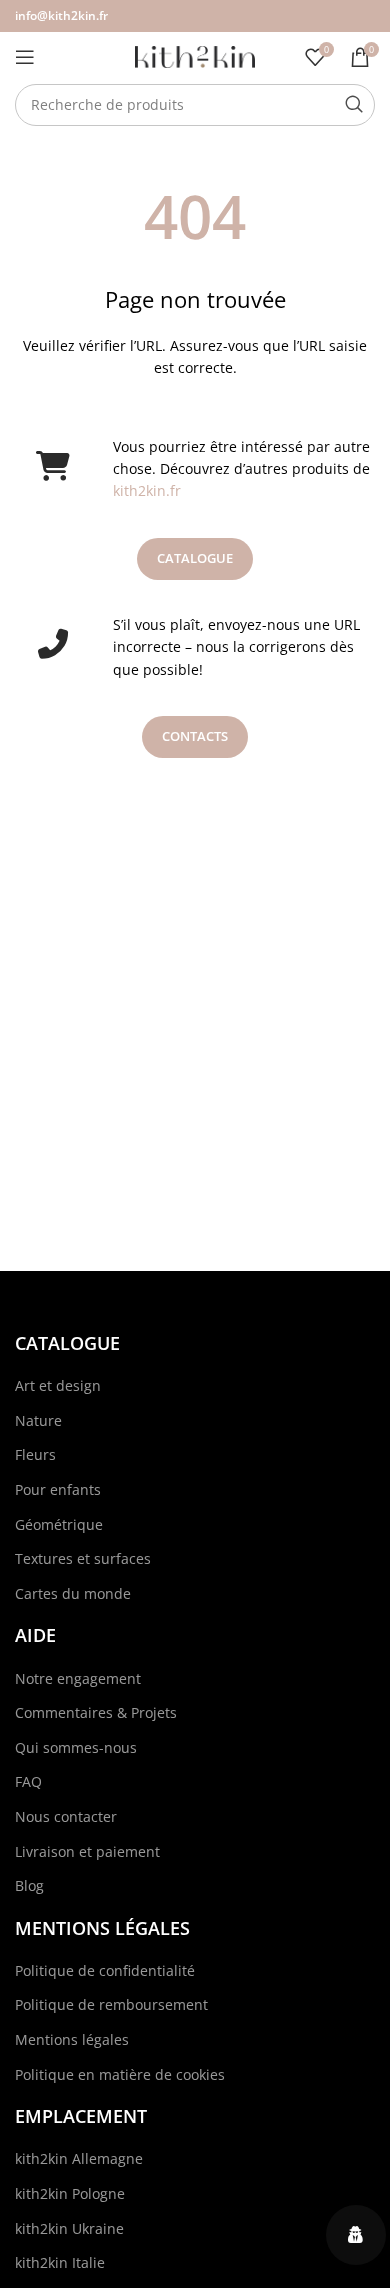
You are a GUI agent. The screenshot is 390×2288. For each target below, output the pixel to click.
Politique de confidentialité (105, 1970)
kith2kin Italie (60, 2262)
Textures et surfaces (83, 1558)
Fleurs (35, 1454)
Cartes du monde (73, 1593)
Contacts (195, 736)
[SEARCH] (354, 105)
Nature (38, 1420)
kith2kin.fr (147, 490)
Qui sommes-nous (76, 1747)
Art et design (58, 1385)
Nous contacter (66, 1816)
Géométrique (59, 1524)
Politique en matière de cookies (120, 2074)
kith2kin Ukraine (69, 2228)
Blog (29, 1885)
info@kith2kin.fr (61, 15)
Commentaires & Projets (96, 1712)
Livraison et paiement (87, 1851)
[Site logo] (195, 55)
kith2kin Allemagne (79, 2158)
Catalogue (195, 558)
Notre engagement (78, 1678)
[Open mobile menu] (25, 57)
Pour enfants (58, 1489)
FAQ (28, 1781)
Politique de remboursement (111, 2004)
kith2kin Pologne (70, 2193)
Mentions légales (72, 2039)
